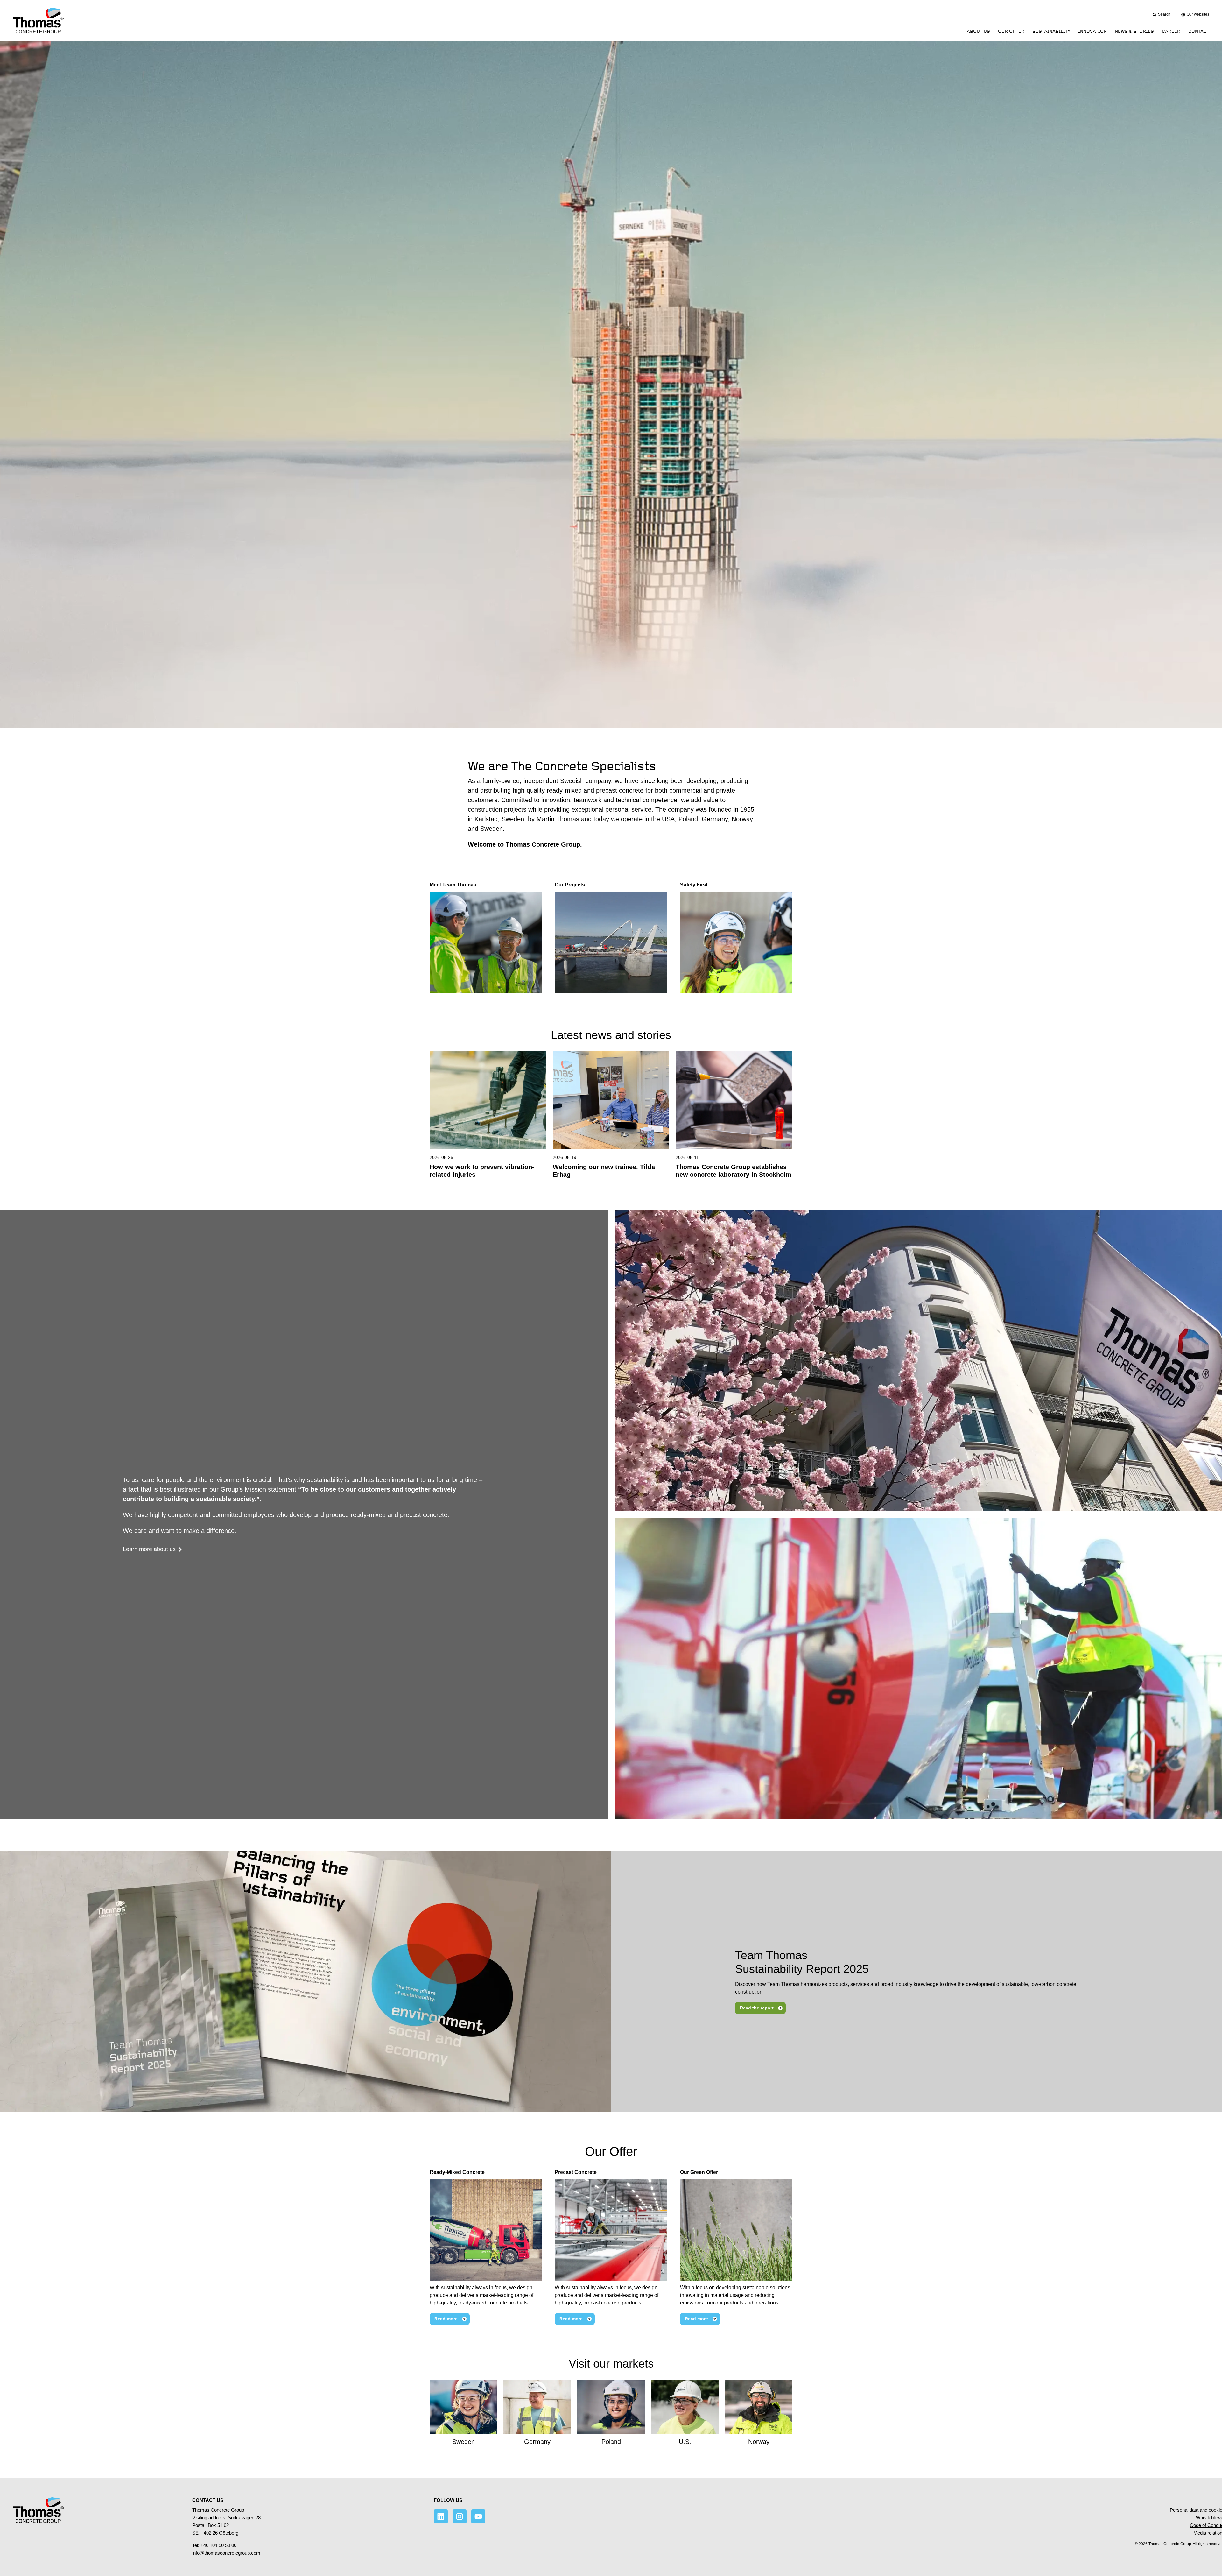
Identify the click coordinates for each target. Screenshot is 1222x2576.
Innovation (1092, 31)
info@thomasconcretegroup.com (226, 2553)
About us (978, 31)
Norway (759, 2442)
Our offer (1011, 31)
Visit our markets (611, 2364)
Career (1171, 31)
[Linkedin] (441, 2516)
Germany (537, 2442)
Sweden (464, 2442)
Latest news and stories (611, 1035)
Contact (1199, 31)
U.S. (685, 2442)
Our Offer (611, 2151)
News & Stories (1134, 31)
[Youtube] (478, 2516)
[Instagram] (460, 2516)
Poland (611, 2442)
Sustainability (1051, 31)
